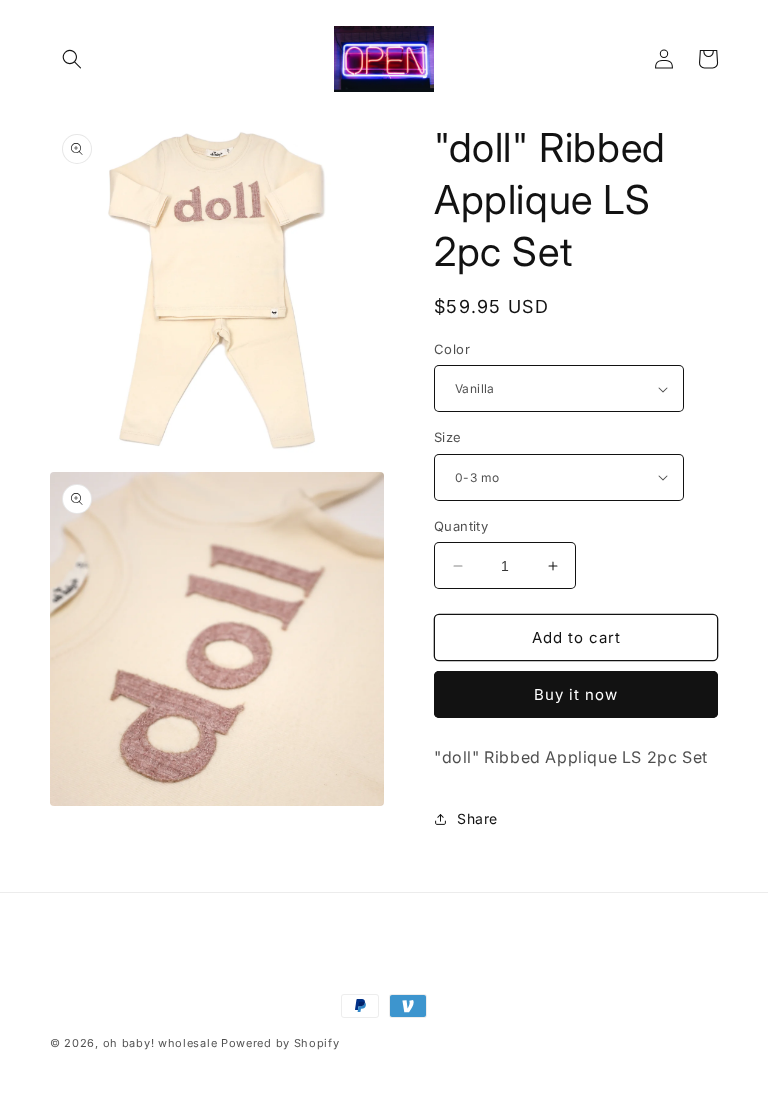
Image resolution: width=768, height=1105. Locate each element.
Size (448, 437)
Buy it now (576, 694)
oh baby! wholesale (160, 1043)
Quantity (461, 526)
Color (452, 349)
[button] (72, 59)
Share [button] (477, 818)
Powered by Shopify (280, 1043)
